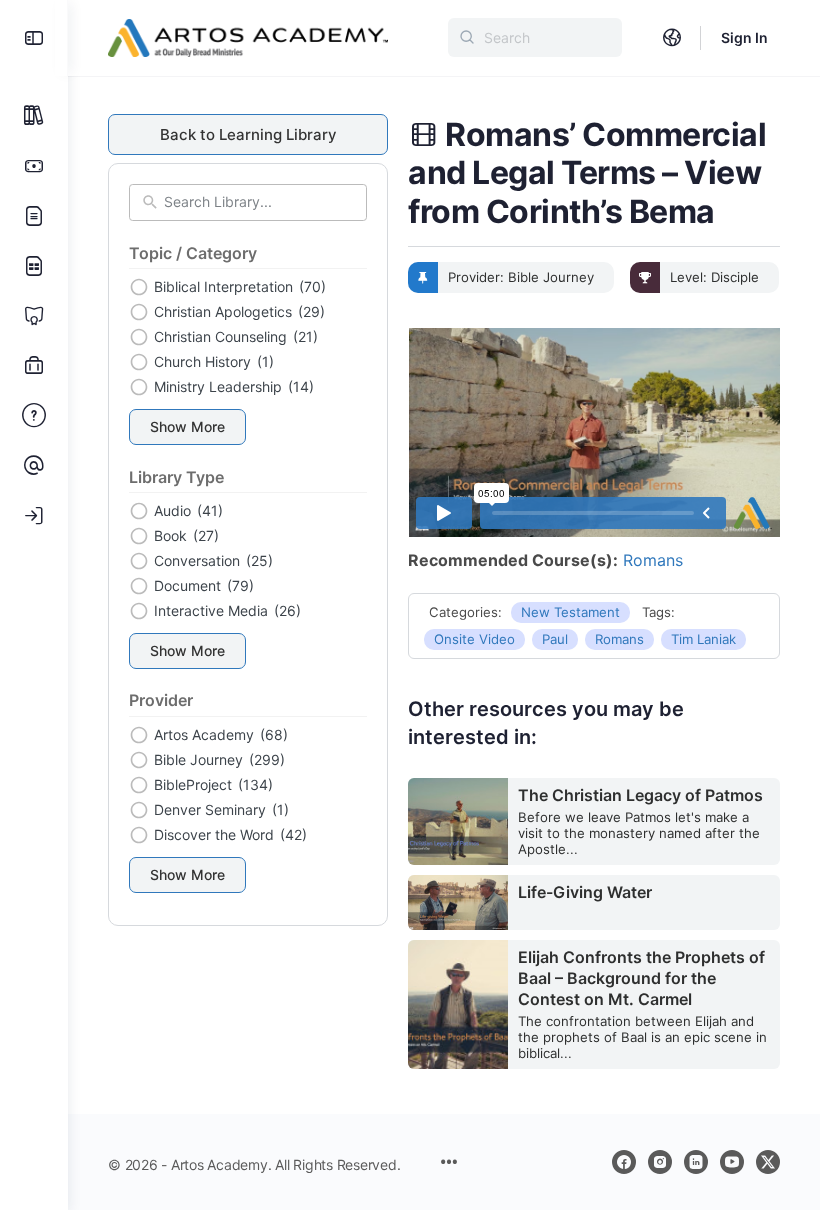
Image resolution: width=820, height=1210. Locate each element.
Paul (555, 639)
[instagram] (660, 1162)
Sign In (744, 37)
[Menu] (34, 38)
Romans (653, 560)
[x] (768, 1162)
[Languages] (672, 38)
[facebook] (624, 1162)
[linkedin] (696, 1162)
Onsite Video (474, 639)
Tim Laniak (703, 639)
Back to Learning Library (248, 134)
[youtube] (732, 1162)
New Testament (570, 612)
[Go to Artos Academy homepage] (248, 36)
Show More (187, 426)
